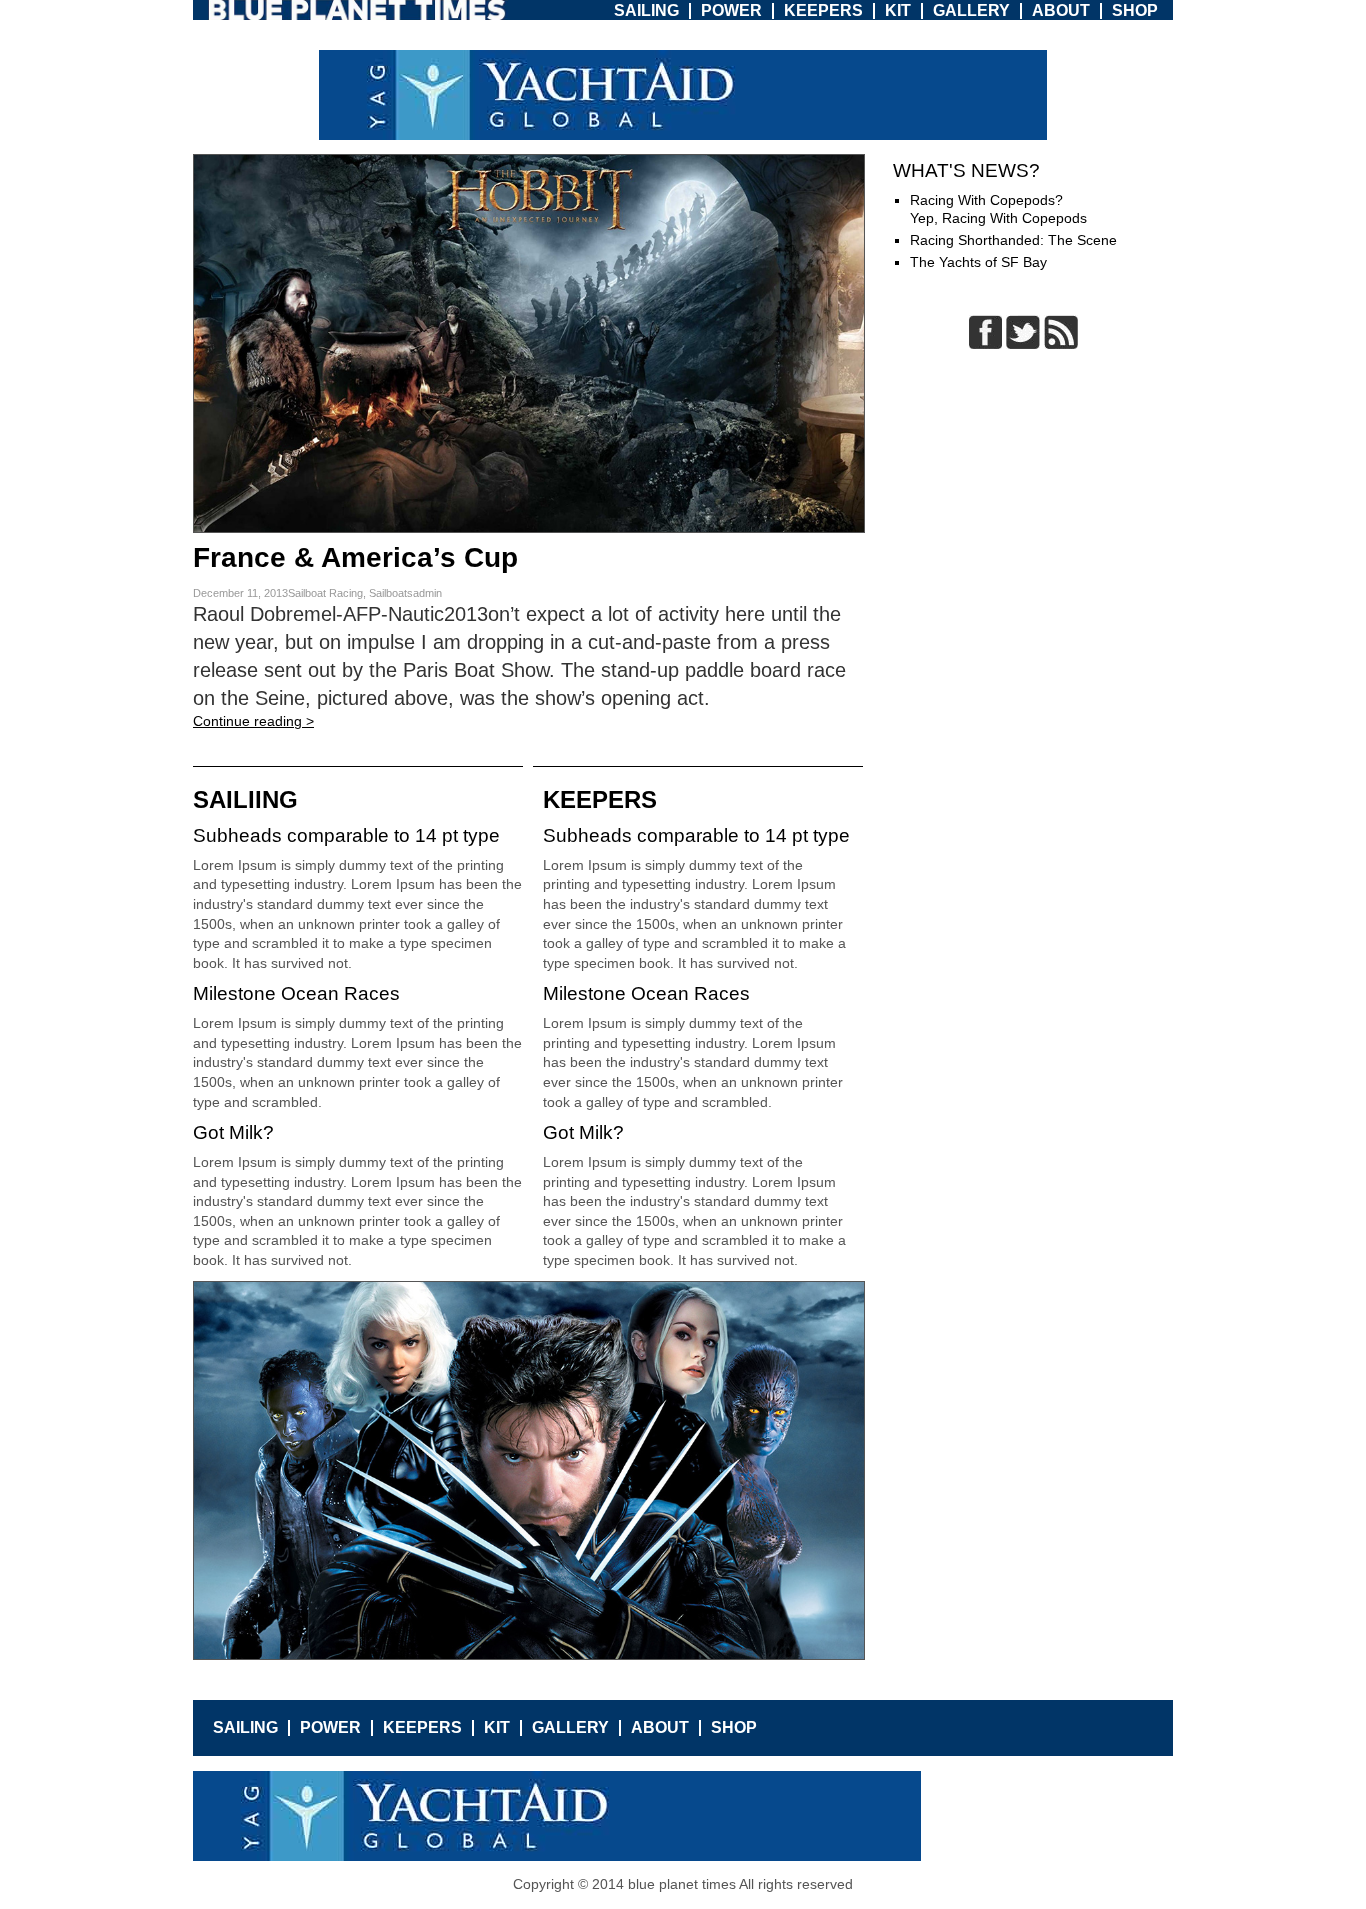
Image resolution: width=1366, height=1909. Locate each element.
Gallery (971, 10)
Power (731, 10)
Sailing (646, 10)
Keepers (823, 10)
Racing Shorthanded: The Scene (1013, 240)
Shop (1135, 10)
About (1061, 10)
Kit (898, 10)
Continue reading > (253, 721)
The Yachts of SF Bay (978, 262)
